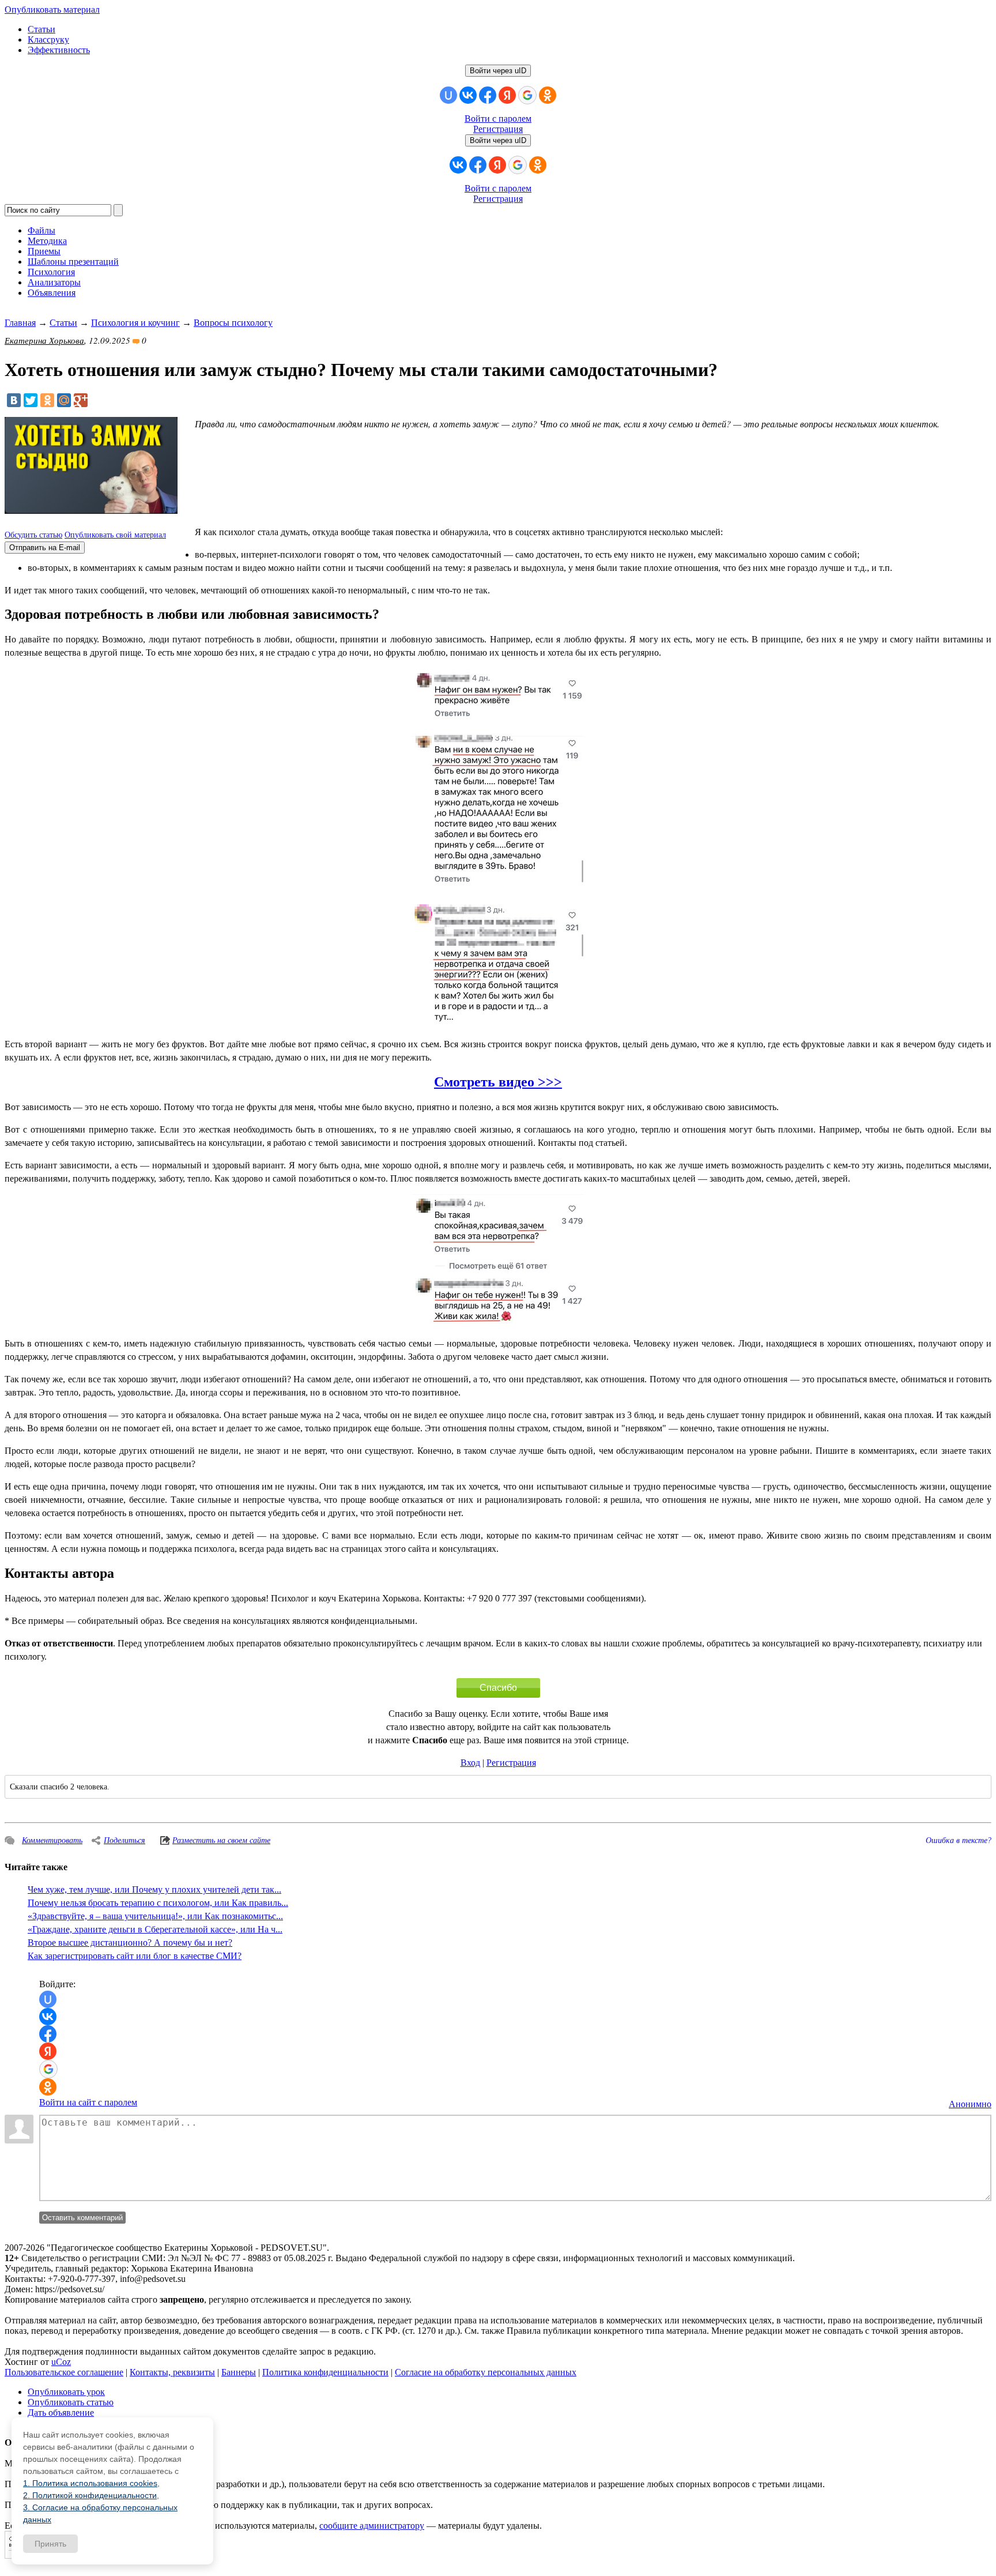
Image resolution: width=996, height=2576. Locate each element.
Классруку (48, 40)
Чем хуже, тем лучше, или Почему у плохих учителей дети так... (154, 1889)
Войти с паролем (498, 119)
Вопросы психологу (233, 323)
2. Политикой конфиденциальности (90, 2495)
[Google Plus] (81, 400)
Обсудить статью (33, 535)
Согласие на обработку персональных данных (486, 2372)
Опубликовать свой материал (115, 535)
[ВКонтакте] (14, 400)
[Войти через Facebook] (488, 95)
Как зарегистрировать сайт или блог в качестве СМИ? (135, 1956)
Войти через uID (498, 71)
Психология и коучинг (135, 323)
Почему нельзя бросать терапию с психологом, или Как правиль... (158, 1903)
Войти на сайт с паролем (88, 2102)
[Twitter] (31, 400)
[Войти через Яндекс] (507, 95)
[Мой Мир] (64, 400)
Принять (50, 2544)
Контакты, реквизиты (172, 2372)
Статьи (41, 29)
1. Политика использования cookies (90, 2483)
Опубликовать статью (71, 2402)
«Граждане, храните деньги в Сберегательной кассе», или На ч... (155, 1929)
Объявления (52, 293)
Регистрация (498, 129)
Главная (20, 323)
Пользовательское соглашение (64, 2372)
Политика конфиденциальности (325, 2372)
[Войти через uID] (448, 95)
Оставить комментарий (82, 2218)
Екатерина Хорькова (44, 340)
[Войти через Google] (527, 95)
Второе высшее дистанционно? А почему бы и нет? (130, 1943)
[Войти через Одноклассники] (548, 95)
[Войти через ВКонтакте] (468, 95)
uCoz (61, 2362)
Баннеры (239, 2372)
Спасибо (498, 1688)
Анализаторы (54, 282)
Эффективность (59, 50)
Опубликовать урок (66, 2392)
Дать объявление (61, 2413)
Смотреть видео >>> (498, 1082)
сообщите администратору (372, 2526)
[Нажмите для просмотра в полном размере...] (498, 718)
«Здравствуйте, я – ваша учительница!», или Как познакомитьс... (155, 1916)
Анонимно (970, 2104)
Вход (470, 1763)
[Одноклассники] (47, 400)
